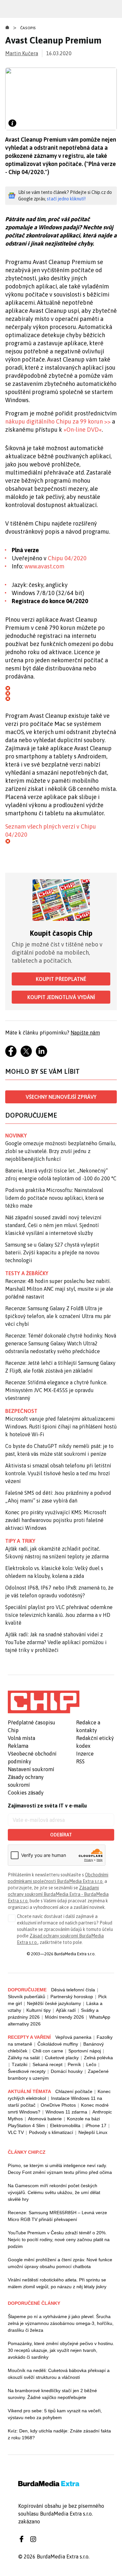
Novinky (16, 1136)
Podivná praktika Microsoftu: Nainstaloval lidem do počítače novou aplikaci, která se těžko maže (55, 1198)
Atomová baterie (45, 2119)
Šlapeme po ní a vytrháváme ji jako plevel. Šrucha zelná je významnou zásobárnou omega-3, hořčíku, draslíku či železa (61, 2323)
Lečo (91, 2064)
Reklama (18, 1746)
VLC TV (16, 2132)
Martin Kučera (22, 53)
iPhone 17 (96, 2126)
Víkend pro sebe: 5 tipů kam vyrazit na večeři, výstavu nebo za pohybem (55, 2414)
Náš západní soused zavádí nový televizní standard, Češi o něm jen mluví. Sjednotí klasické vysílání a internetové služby (53, 1225)
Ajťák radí (66, 2010)
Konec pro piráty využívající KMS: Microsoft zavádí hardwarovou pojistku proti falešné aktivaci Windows (56, 1520)
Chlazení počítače (74, 2091)
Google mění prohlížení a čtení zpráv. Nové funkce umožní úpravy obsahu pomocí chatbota (60, 2263)
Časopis (28, 28)
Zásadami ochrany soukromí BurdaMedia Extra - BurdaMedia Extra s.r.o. (58, 1894)
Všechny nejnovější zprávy (61, 1097)
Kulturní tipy (39, 2010)
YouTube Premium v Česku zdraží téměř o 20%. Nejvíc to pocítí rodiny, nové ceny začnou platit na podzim (59, 2240)
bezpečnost (21, 1411)
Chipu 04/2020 (67, 558)
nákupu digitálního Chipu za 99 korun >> (58, 421)
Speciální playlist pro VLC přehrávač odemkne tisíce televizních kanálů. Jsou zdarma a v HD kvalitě (59, 1615)
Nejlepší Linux (93, 2132)
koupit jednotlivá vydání (61, 997)
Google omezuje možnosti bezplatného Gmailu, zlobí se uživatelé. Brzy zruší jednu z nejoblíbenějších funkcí (61, 1151)
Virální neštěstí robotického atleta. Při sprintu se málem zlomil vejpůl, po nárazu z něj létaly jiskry (57, 2283)
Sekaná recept (47, 2064)
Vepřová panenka (73, 2037)
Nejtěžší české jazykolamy (54, 2003)
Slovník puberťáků (27, 1997)
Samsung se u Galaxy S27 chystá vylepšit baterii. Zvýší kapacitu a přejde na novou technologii (52, 1252)
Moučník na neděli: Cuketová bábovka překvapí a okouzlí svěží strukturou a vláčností (59, 2374)
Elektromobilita (65, 2126)
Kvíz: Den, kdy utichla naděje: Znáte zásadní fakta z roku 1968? (59, 2434)
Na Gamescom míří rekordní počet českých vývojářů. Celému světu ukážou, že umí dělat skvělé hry (54, 2192)
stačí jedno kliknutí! (66, 199)
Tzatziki (20, 2064)
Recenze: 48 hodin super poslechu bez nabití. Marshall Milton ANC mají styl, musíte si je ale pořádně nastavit (59, 1289)
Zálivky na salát (24, 2058)
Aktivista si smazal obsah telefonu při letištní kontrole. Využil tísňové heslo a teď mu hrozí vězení (58, 1473)
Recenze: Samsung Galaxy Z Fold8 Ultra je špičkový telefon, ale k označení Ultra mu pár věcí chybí (58, 1316)
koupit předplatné (61, 979)
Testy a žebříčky (27, 1273)
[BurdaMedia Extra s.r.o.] (44, 1702)
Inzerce (85, 1754)
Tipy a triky (20, 1541)
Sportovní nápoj (85, 2051)
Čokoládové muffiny (58, 2044)
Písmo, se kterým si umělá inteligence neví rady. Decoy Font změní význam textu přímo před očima (60, 2169)
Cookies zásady (26, 1793)
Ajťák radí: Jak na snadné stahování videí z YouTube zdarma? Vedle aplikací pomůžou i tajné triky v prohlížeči (56, 1642)
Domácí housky (67, 2071)
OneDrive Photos (58, 2105)
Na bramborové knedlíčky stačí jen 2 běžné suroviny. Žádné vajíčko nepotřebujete (52, 2394)
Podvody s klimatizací (51, 2132)
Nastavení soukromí (31, 1769)
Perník (74, 2064)
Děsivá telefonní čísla (73, 1990)
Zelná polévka (98, 2058)
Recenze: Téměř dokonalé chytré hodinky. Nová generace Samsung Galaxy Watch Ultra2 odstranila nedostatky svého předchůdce (61, 1343)
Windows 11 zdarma (66, 2112)
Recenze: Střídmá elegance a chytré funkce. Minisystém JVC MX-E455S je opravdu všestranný (56, 1390)
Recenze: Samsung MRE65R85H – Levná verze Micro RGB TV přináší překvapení (57, 2216)
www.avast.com (44, 566)
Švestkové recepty (27, 2071)
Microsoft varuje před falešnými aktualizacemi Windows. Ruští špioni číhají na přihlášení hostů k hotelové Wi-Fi (61, 1427)
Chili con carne (48, 2051)
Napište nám (85, 1033)
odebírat (61, 1835)
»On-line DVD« (83, 430)
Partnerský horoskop (72, 1997)
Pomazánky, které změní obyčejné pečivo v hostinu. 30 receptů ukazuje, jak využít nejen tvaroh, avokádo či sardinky (61, 2350)
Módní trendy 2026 (64, 2017)
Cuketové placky (62, 2058)
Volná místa (21, 1738)
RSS (80, 1761)
